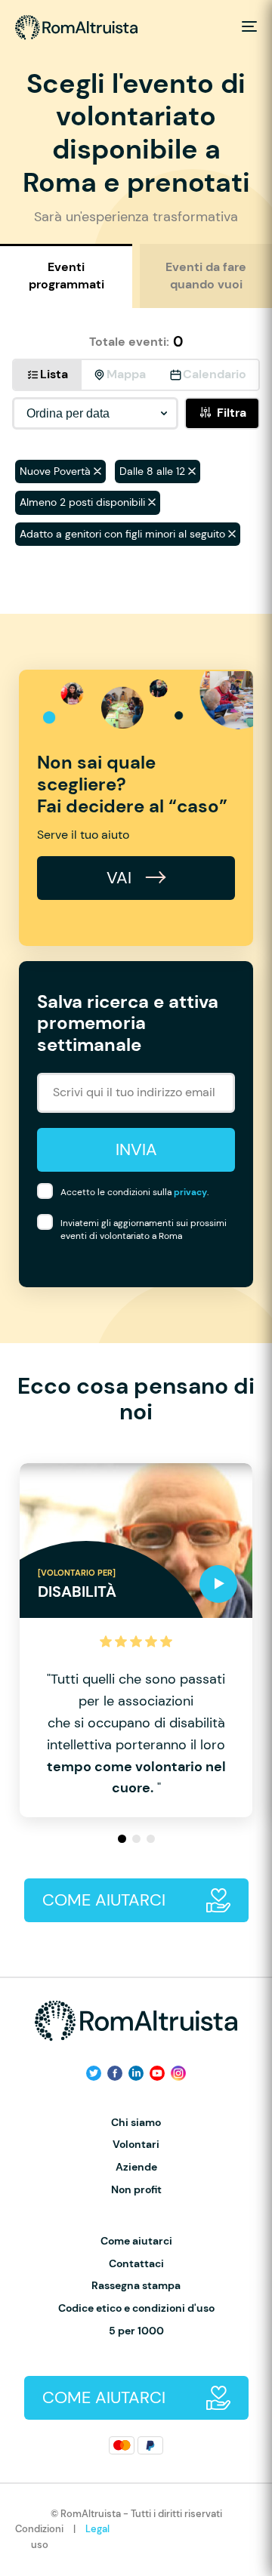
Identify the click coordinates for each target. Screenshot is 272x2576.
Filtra (232, 413)
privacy (190, 1192)
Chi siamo (136, 2123)
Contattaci (136, 2264)
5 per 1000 (136, 2331)
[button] (122, 1839)
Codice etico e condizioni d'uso (136, 2308)
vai (121, 878)
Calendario (215, 374)
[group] (136, 1640)
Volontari (136, 2145)
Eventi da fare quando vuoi (206, 275)
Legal (97, 2529)
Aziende (136, 2167)
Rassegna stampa (136, 2286)
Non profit (136, 2190)
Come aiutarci (136, 2241)
